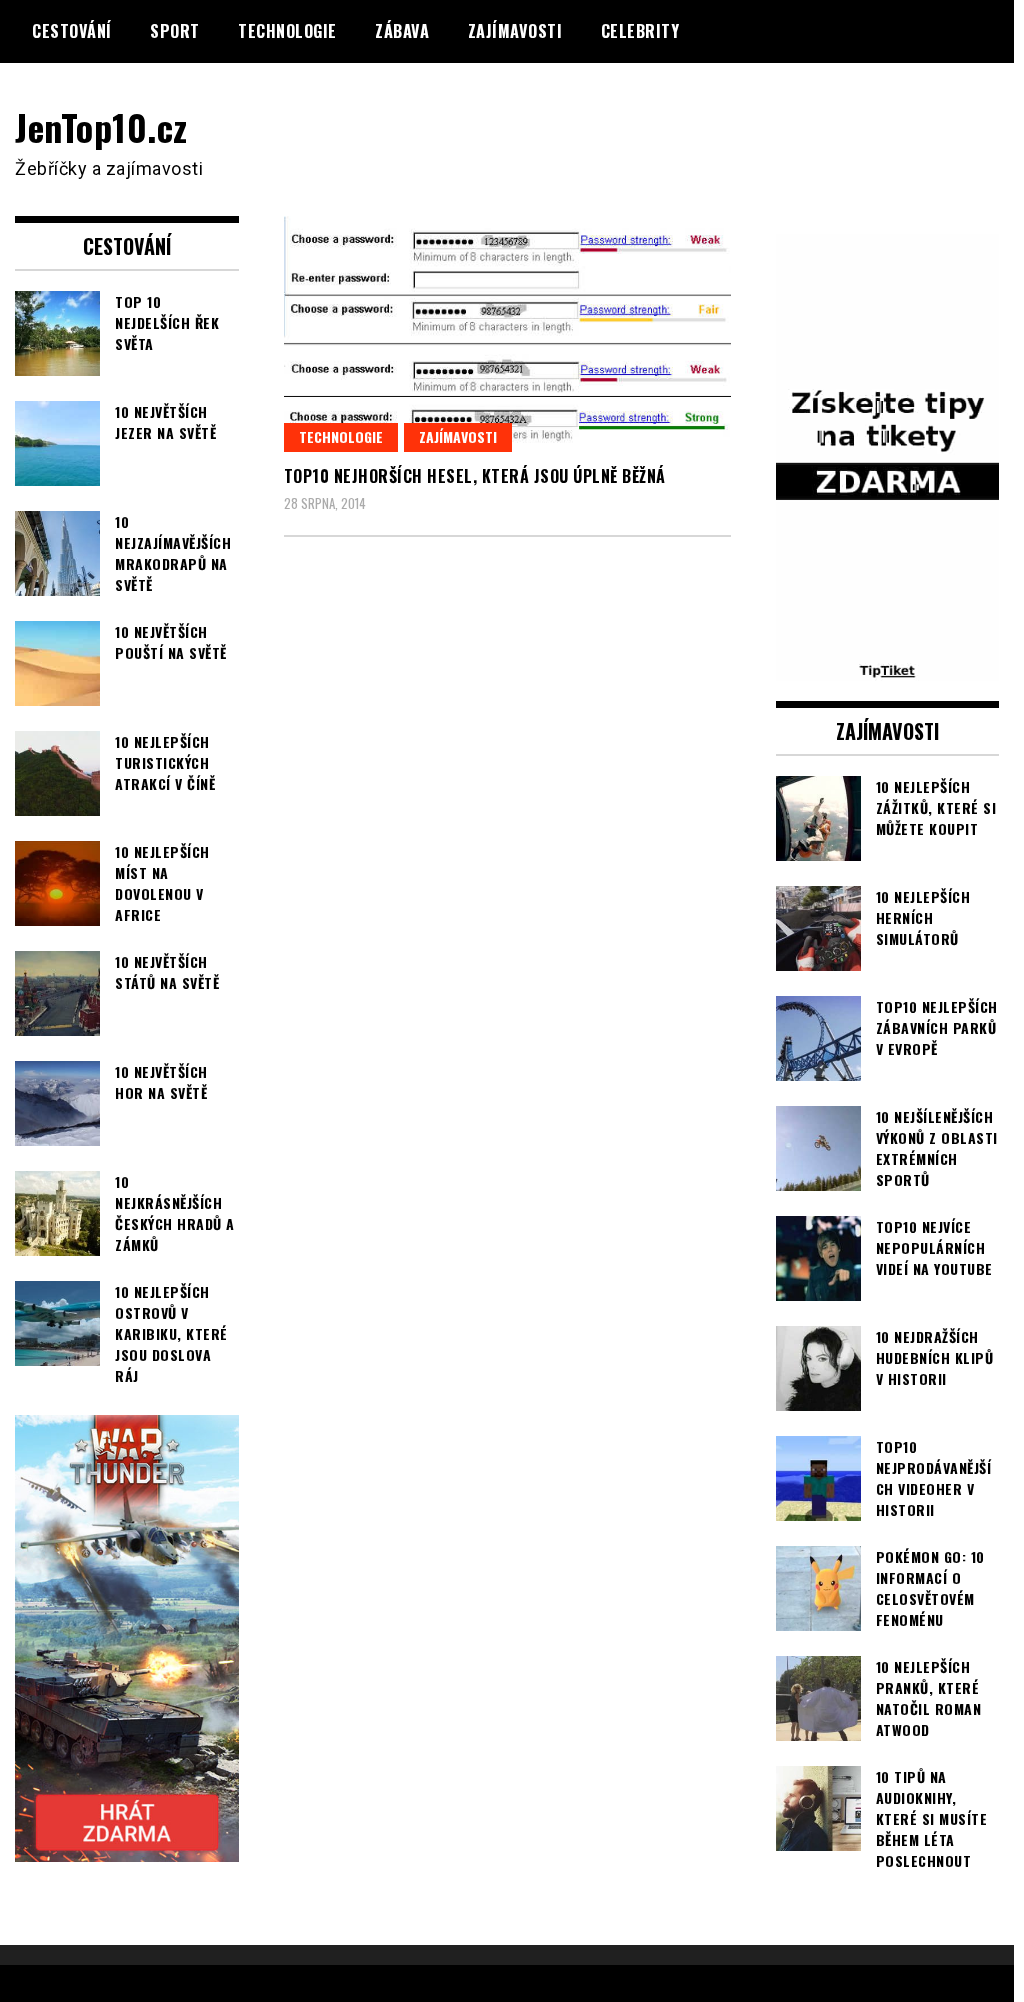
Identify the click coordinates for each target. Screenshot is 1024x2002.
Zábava (402, 31)
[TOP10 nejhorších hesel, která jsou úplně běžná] (507, 333)
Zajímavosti (515, 31)
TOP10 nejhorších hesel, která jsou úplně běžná (475, 476)
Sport (175, 31)
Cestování (72, 31)
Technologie (287, 31)
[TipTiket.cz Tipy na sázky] (888, 668)
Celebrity (640, 31)
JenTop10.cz (101, 126)
